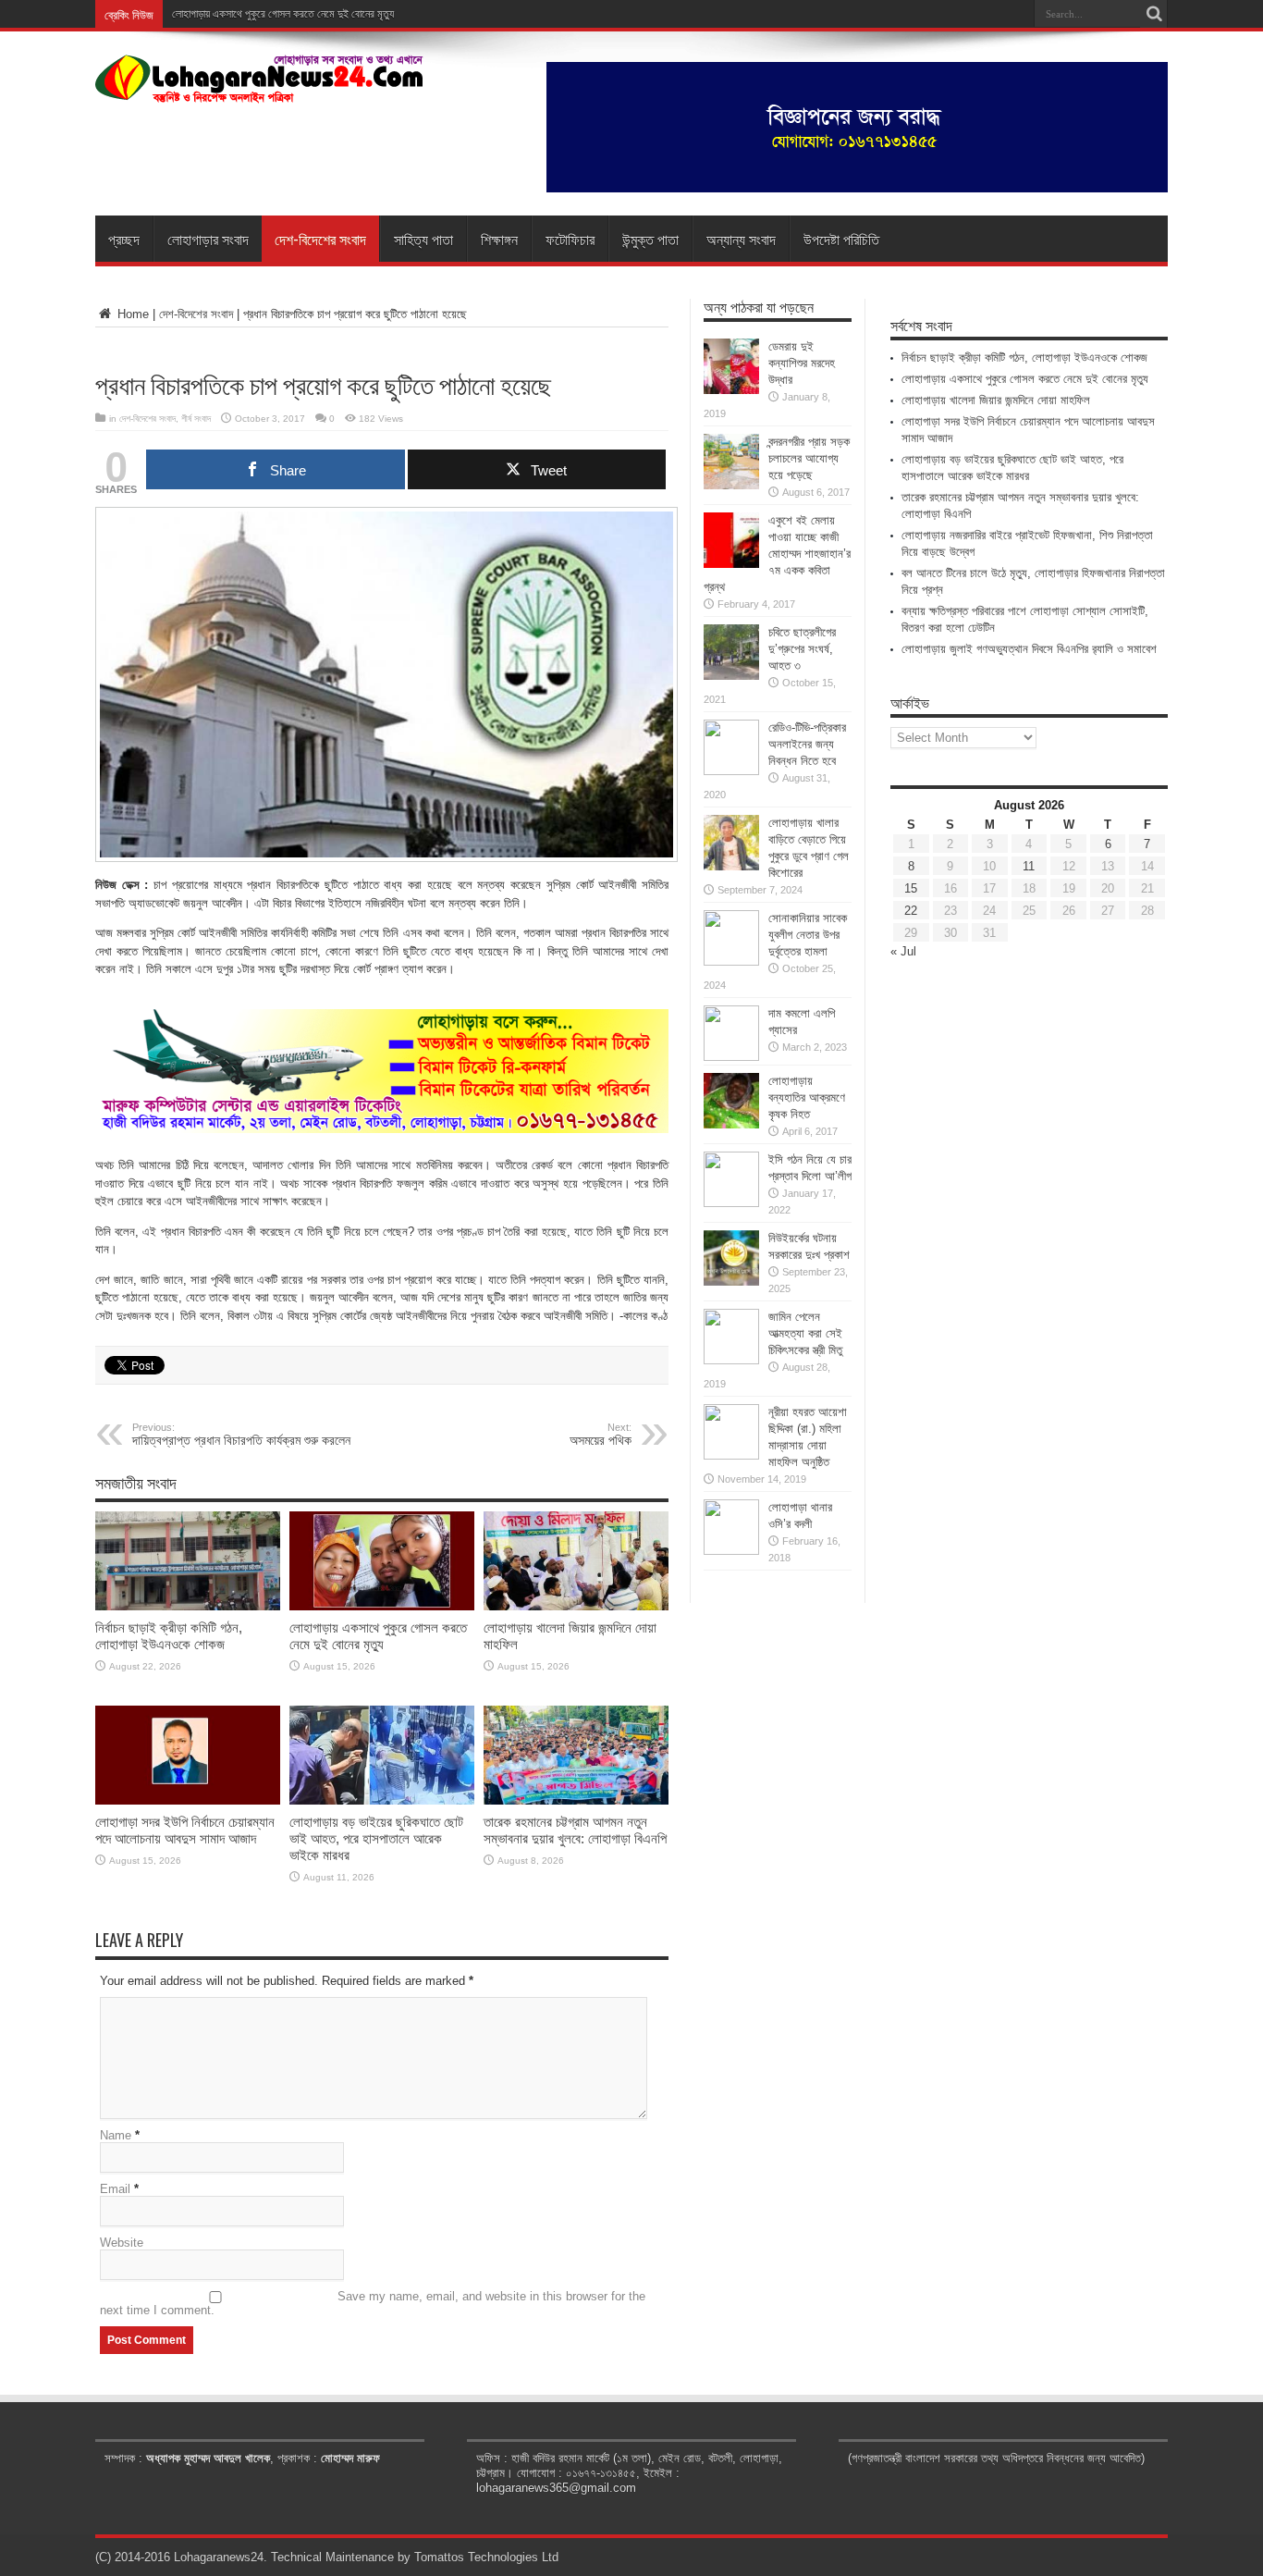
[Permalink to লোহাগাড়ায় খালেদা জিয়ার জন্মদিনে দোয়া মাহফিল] (576, 1606)
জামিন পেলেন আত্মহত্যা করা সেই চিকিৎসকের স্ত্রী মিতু (805, 1333)
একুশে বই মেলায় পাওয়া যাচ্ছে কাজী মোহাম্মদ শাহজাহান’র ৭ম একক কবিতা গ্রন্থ (777, 554)
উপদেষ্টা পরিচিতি (841, 239)
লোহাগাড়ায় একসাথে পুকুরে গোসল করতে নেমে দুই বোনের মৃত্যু (283, 14)
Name (116, 2135)
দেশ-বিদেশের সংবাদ (320, 239)
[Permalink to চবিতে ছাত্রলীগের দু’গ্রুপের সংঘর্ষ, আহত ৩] (731, 676)
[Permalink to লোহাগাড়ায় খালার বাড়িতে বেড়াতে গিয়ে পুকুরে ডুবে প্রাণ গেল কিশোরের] (731, 866)
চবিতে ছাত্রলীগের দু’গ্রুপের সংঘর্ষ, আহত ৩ (802, 649)
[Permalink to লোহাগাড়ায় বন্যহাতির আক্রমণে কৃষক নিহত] (731, 1124)
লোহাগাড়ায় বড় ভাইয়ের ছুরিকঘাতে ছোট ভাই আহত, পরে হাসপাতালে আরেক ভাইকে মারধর (376, 1838)
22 (911, 911)
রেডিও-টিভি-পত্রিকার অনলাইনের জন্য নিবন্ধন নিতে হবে (807, 744)
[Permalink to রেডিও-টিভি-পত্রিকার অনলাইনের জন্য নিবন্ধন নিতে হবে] (731, 771)
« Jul (903, 951)
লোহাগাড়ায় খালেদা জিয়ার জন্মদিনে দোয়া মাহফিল (996, 400)
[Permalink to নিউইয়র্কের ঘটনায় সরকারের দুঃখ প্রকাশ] (731, 1282)
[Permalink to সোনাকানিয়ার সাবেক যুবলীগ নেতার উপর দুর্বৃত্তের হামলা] (731, 961)
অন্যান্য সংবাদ (741, 239)
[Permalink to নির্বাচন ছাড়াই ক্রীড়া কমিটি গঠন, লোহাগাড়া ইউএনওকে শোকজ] (188, 1606)
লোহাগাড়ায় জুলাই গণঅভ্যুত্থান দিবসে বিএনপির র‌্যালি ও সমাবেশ (1029, 649)
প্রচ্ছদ (124, 239)
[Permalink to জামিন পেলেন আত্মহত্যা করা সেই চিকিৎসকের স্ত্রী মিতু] (731, 1360)
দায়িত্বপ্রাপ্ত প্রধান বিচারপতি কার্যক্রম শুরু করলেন (241, 1435)
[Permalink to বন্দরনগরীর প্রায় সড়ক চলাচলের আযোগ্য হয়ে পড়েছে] (731, 485)
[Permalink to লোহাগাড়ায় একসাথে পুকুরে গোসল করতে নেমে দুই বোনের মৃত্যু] (382, 1606)
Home (131, 314)
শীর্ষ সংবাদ (196, 419)
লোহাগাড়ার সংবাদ (208, 239)
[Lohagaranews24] (259, 90)
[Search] (1154, 14)
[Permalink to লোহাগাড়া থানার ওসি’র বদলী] (731, 1551)
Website (122, 2243)
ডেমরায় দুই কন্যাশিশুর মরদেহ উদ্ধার (802, 363)
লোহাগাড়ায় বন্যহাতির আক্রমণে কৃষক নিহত (807, 1097)
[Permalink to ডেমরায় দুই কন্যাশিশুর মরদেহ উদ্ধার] (731, 390)
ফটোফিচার (570, 239)
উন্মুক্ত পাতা (650, 239)
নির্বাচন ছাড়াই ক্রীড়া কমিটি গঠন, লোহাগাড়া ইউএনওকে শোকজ (169, 1636)
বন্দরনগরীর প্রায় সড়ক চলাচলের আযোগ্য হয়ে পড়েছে (809, 458)
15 (911, 888)
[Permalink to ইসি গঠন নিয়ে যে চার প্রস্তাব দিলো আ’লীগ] (731, 1203)
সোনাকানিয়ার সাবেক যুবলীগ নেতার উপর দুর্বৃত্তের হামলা (808, 935)
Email (115, 2189)
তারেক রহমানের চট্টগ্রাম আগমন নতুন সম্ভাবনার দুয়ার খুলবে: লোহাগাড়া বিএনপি (575, 1830)
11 (1029, 866)
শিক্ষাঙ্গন (499, 239)
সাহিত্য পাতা (423, 239)
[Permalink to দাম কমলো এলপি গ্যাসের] (731, 1057)
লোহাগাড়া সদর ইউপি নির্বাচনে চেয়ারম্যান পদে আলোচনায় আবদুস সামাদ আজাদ (185, 1830)
